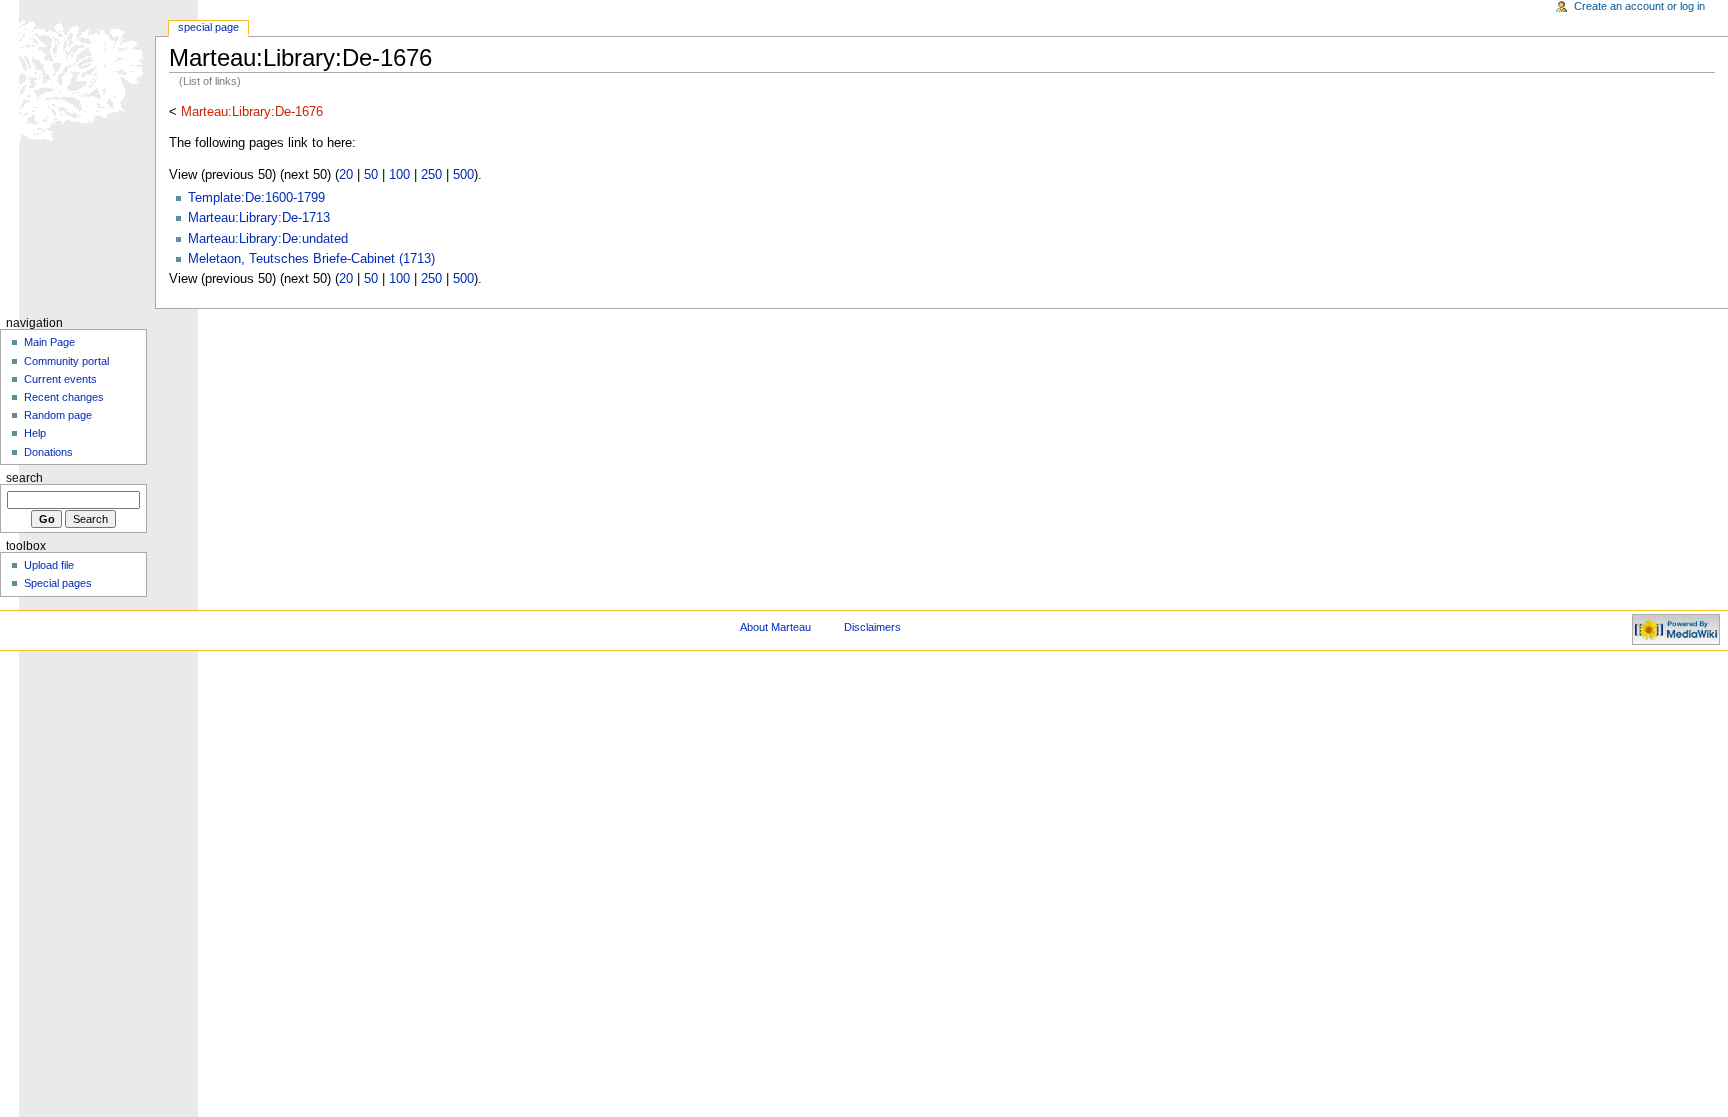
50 (371, 175)
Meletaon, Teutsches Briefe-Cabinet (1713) (311, 259)
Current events (60, 379)
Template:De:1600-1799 (256, 198)
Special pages (58, 583)
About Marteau (775, 627)
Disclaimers (872, 627)
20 (346, 175)
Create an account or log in (1639, 6)
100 (399, 175)
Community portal (66, 361)
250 (431, 175)
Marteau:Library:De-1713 (259, 218)
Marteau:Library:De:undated (268, 239)
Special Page (208, 27)
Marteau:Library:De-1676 (252, 112)
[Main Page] (77, 77)
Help (35, 433)
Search (24, 478)
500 (463, 175)
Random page (58, 415)
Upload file (49, 565)
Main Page (49, 342)
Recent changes (64, 397)
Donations (48, 452)
